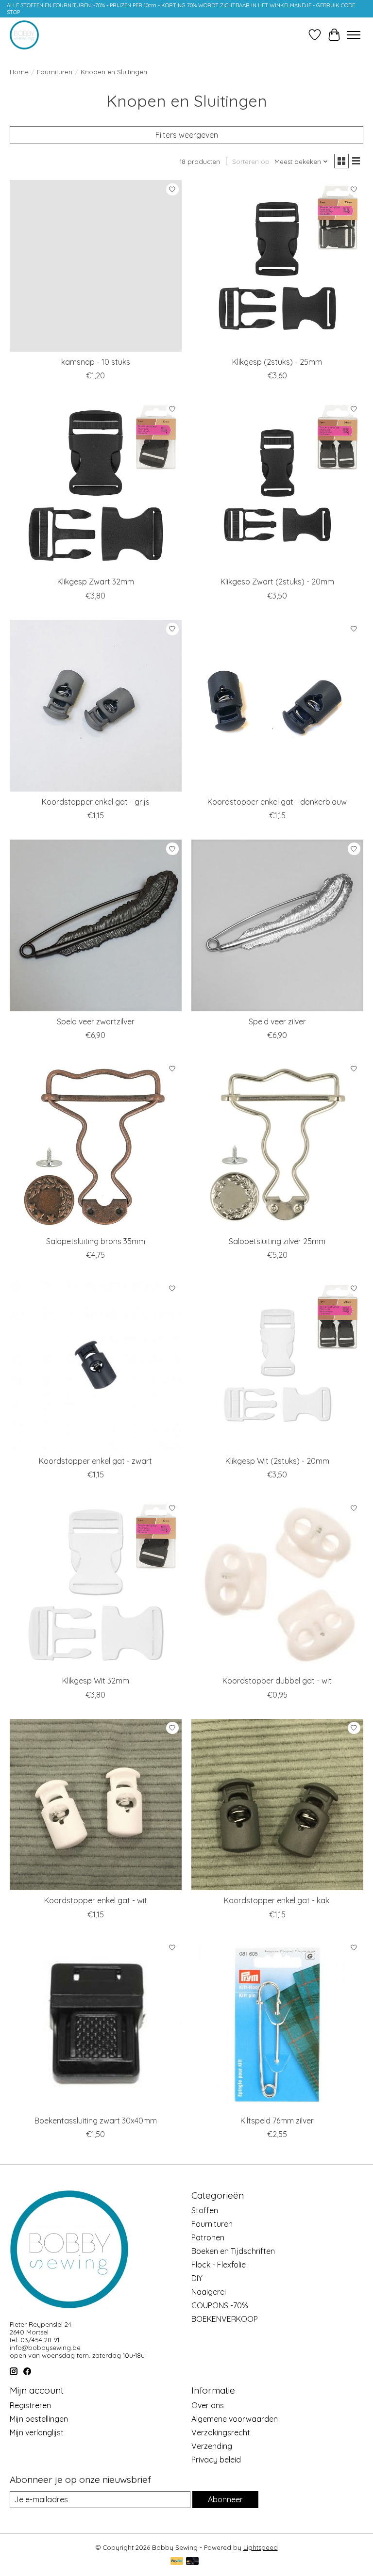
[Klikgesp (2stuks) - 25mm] (277, 266)
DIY (197, 2278)
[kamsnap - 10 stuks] (96, 266)
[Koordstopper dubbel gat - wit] (277, 1585)
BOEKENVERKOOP (225, 2319)
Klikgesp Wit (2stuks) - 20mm (277, 1461)
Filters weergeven (187, 135)
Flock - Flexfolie (219, 2265)
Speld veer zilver (277, 1021)
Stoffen (205, 2210)
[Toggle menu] (354, 35)
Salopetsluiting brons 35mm (96, 1241)
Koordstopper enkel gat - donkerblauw (277, 802)
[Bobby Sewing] (24, 35)
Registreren (30, 2405)
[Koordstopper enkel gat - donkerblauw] (277, 706)
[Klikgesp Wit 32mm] (96, 1585)
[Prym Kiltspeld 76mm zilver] (277, 2025)
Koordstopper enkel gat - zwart (95, 1461)
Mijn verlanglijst (37, 2432)
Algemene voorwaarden (235, 2419)
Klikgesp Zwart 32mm (96, 582)
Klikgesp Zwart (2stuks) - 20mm (277, 582)
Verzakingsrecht (221, 2432)
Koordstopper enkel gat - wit (96, 1900)
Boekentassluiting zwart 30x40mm (96, 2121)
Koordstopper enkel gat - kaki (277, 1900)
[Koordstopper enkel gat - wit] (96, 1805)
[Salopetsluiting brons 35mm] (96, 1145)
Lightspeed (261, 2547)
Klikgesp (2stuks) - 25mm (277, 362)
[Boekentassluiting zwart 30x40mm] (96, 2025)
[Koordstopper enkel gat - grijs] (96, 706)
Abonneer (225, 2499)
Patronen (208, 2237)
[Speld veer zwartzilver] (96, 925)
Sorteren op (251, 162)
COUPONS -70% (220, 2305)
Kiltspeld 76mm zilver (277, 2121)
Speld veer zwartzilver (96, 1021)
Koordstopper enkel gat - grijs (96, 802)
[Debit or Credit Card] (192, 2562)
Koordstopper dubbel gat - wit (277, 1681)
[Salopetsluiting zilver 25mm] (277, 1145)
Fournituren (55, 72)
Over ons (208, 2405)
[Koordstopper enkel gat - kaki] (277, 1805)
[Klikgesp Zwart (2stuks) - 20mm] (277, 486)
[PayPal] (177, 2562)
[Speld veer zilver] (277, 925)
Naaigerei (209, 2292)
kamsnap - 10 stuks (96, 362)
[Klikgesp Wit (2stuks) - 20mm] (277, 1365)
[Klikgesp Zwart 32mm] (96, 486)
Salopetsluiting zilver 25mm (277, 1241)
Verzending (212, 2446)
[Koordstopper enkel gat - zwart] (96, 1365)
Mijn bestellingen (39, 2419)
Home (19, 72)
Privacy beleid (216, 2460)
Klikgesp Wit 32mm (96, 1681)
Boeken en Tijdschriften (233, 2251)
